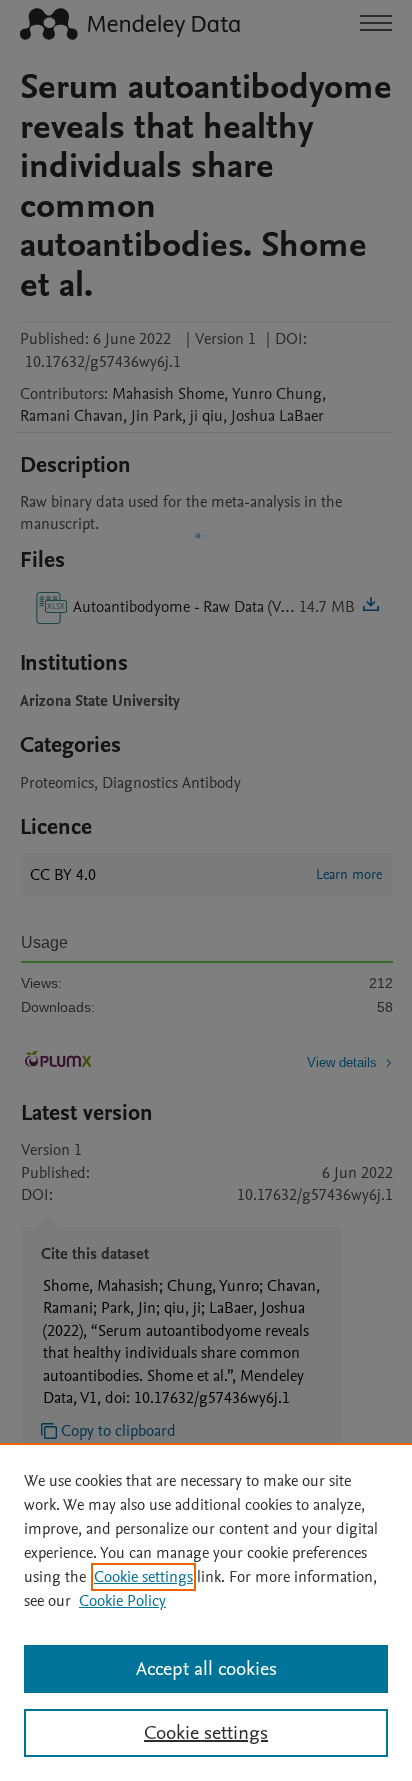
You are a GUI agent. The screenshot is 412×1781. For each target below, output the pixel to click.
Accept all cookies (206, 1669)
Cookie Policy (122, 1601)
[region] (206, 1612)
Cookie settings (143, 1577)
